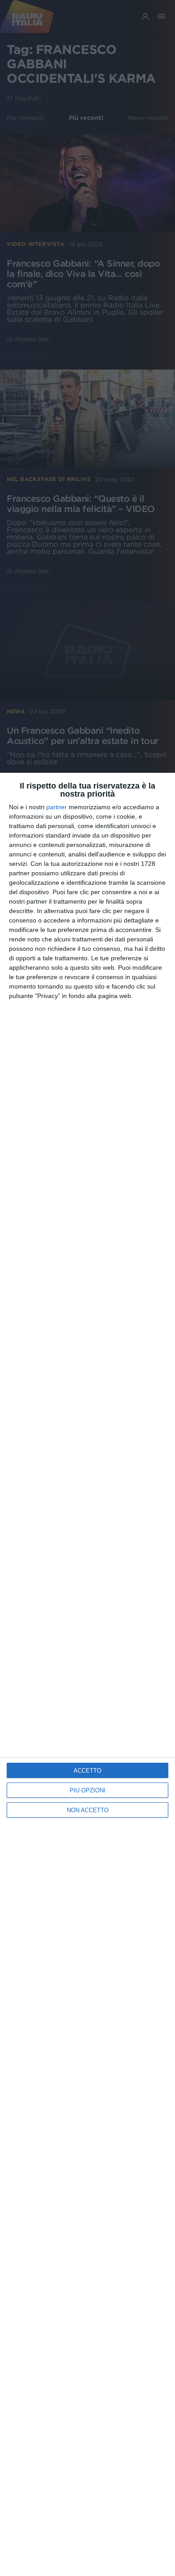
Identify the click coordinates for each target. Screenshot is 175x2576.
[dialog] (87, 1674)
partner (57, 807)
